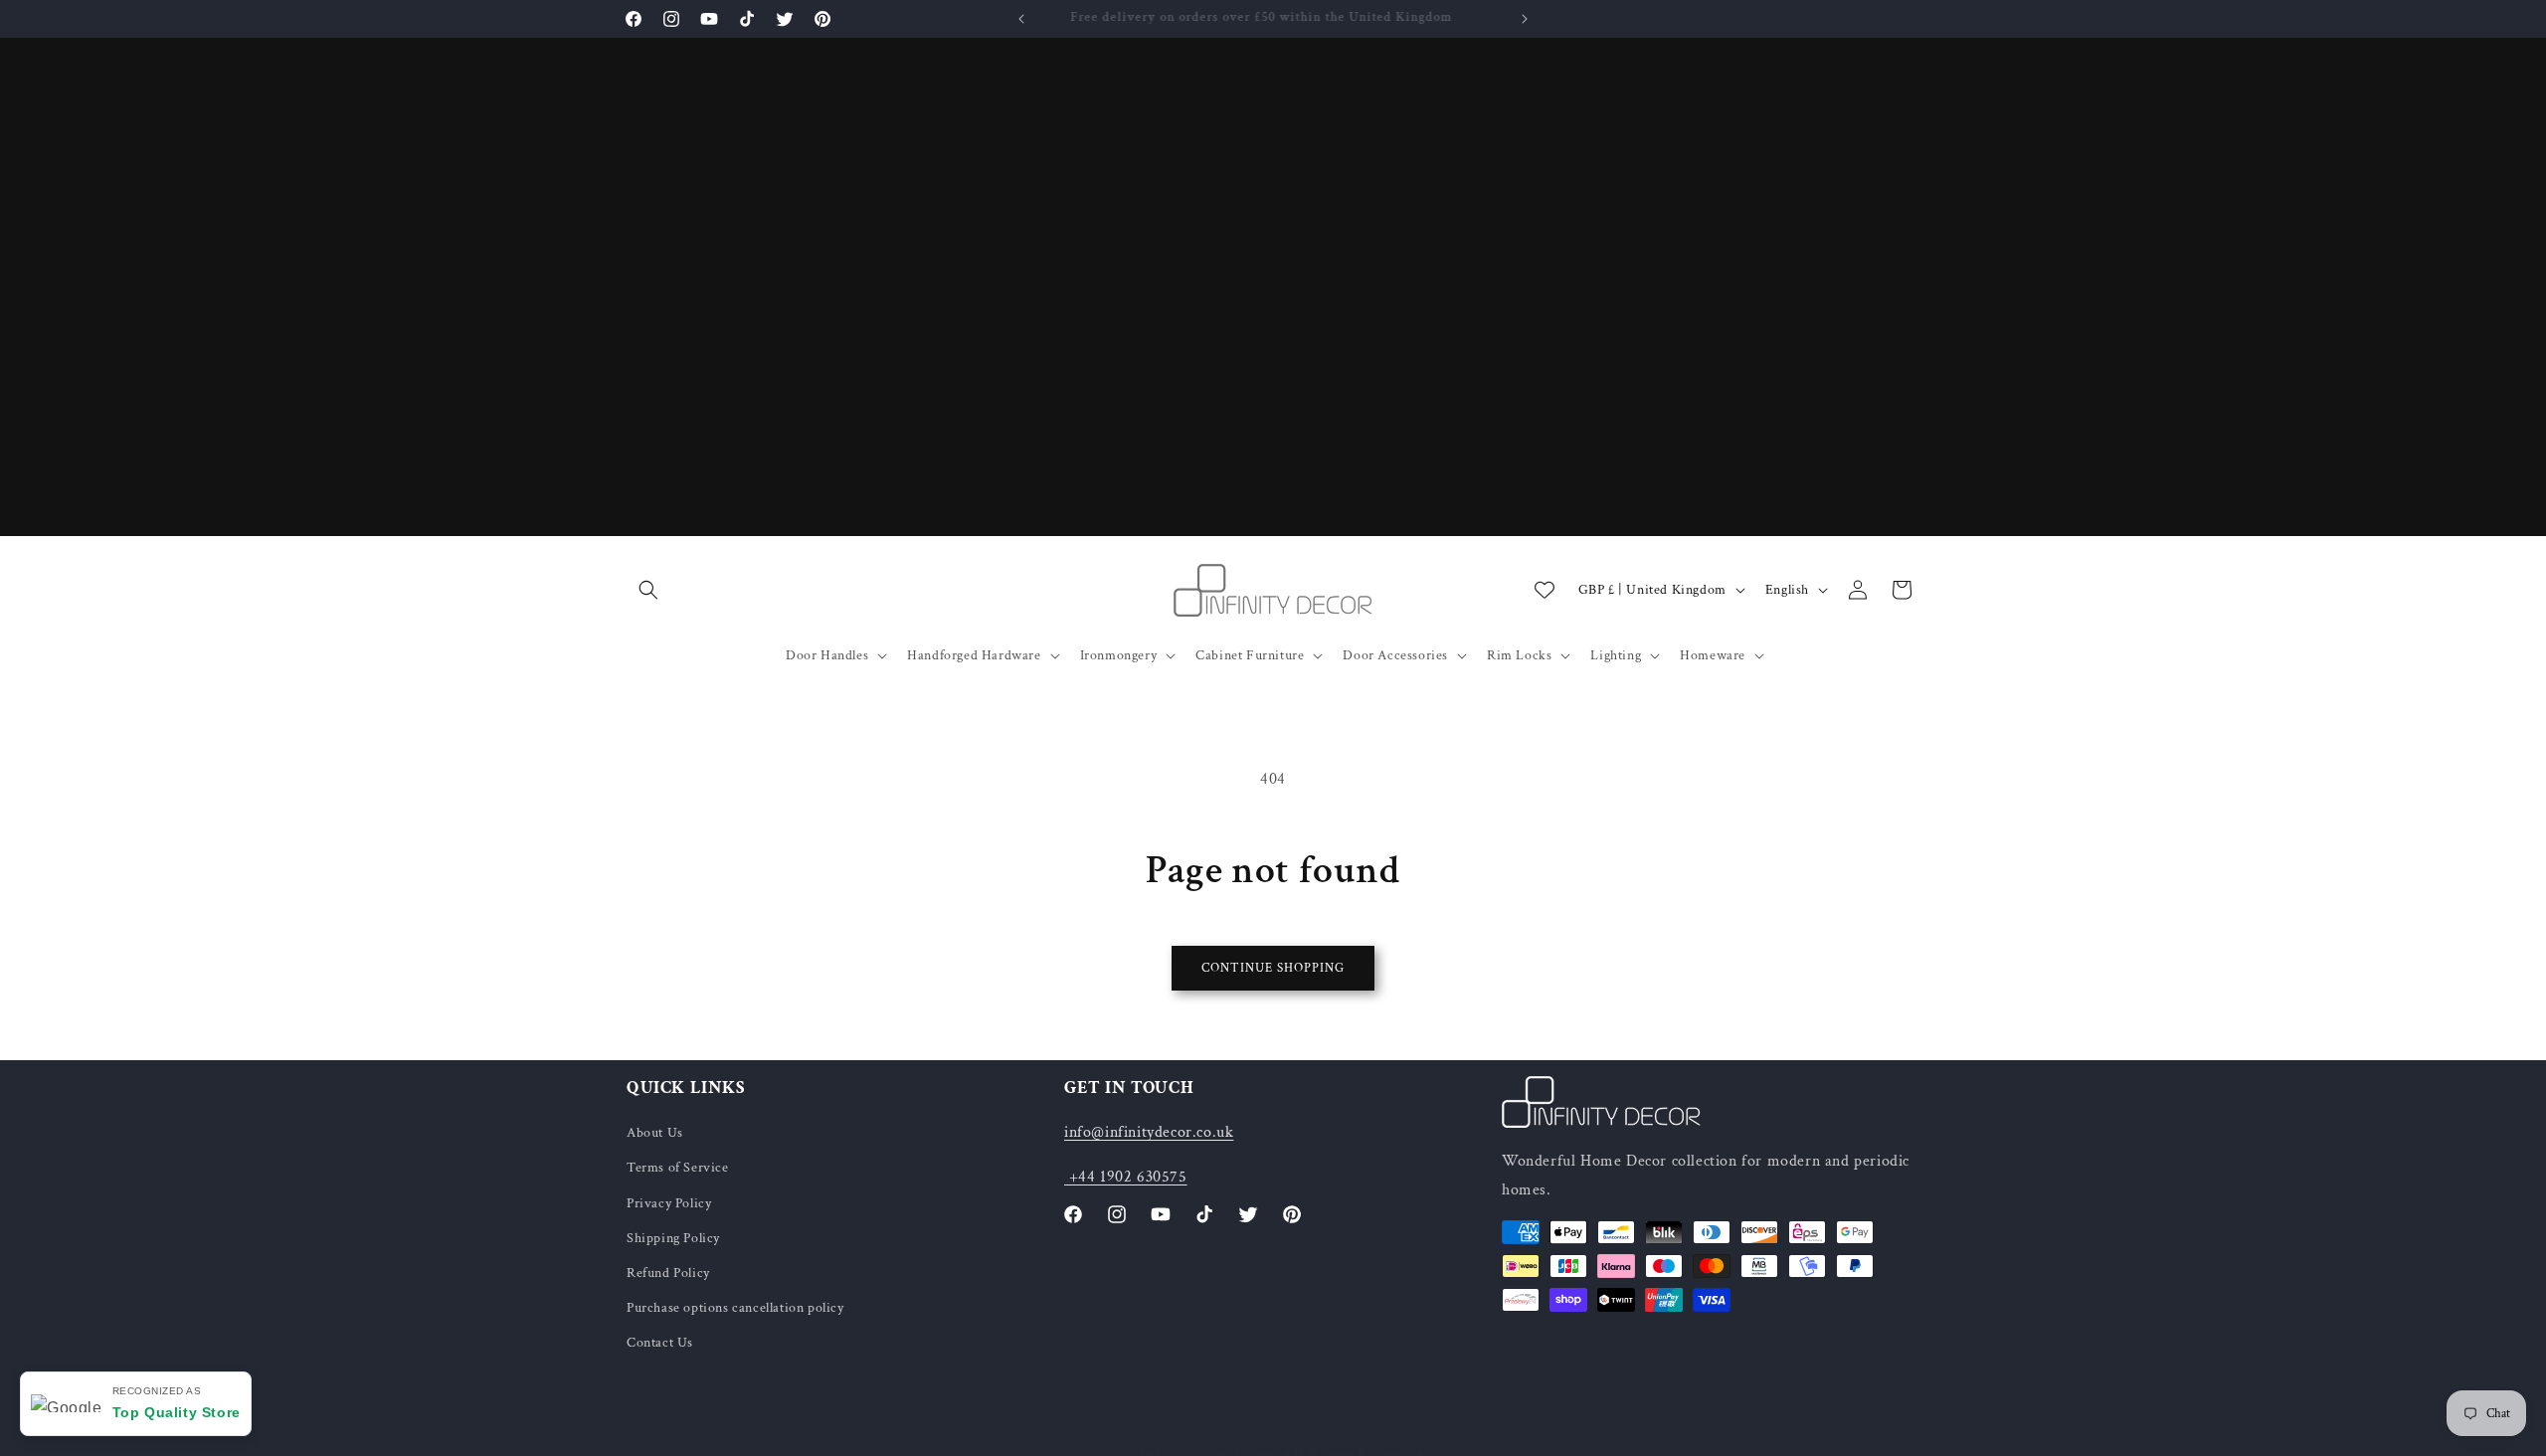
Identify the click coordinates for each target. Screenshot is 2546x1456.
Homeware (1713, 655)
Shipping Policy (673, 1238)
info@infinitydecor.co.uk (1149, 1132)
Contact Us (660, 1343)
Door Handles (827, 655)
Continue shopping (1273, 968)
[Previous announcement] (1021, 19)
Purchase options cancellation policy (735, 1308)
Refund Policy (668, 1273)
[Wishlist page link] (1545, 590)
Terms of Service (678, 1168)
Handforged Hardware (974, 655)
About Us (655, 1133)
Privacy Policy (669, 1203)
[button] (648, 590)
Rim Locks (1519, 655)
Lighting (1616, 655)
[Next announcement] (1525, 19)
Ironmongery (1119, 655)
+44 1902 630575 (1126, 1177)
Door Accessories (1395, 655)
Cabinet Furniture (1250, 655)
